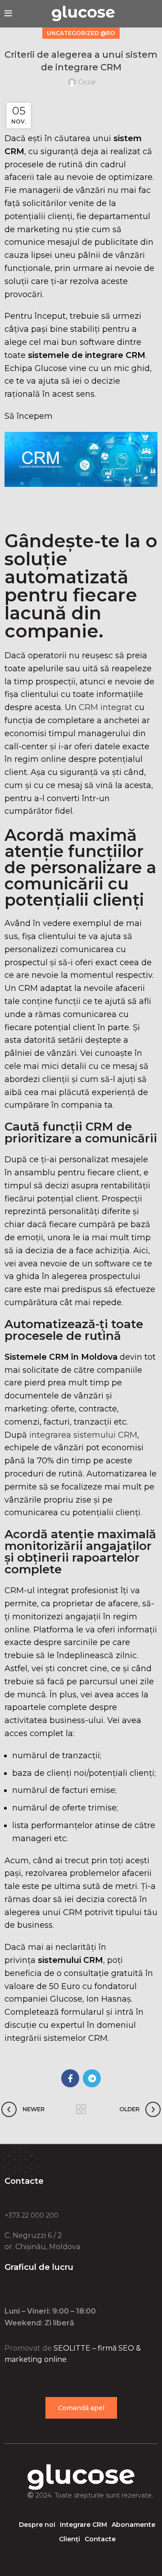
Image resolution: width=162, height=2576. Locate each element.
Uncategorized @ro (81, 33)
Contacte (100, 2539)
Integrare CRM (83, 2525)
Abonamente (133, 2525)
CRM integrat (107, 707)
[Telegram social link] (92, 2078)
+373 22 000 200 (31, 2215)
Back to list (81, 2109)
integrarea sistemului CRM (83, 1435)
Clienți (70, 2539)
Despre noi (37, 2525)
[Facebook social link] (70, 2078)
